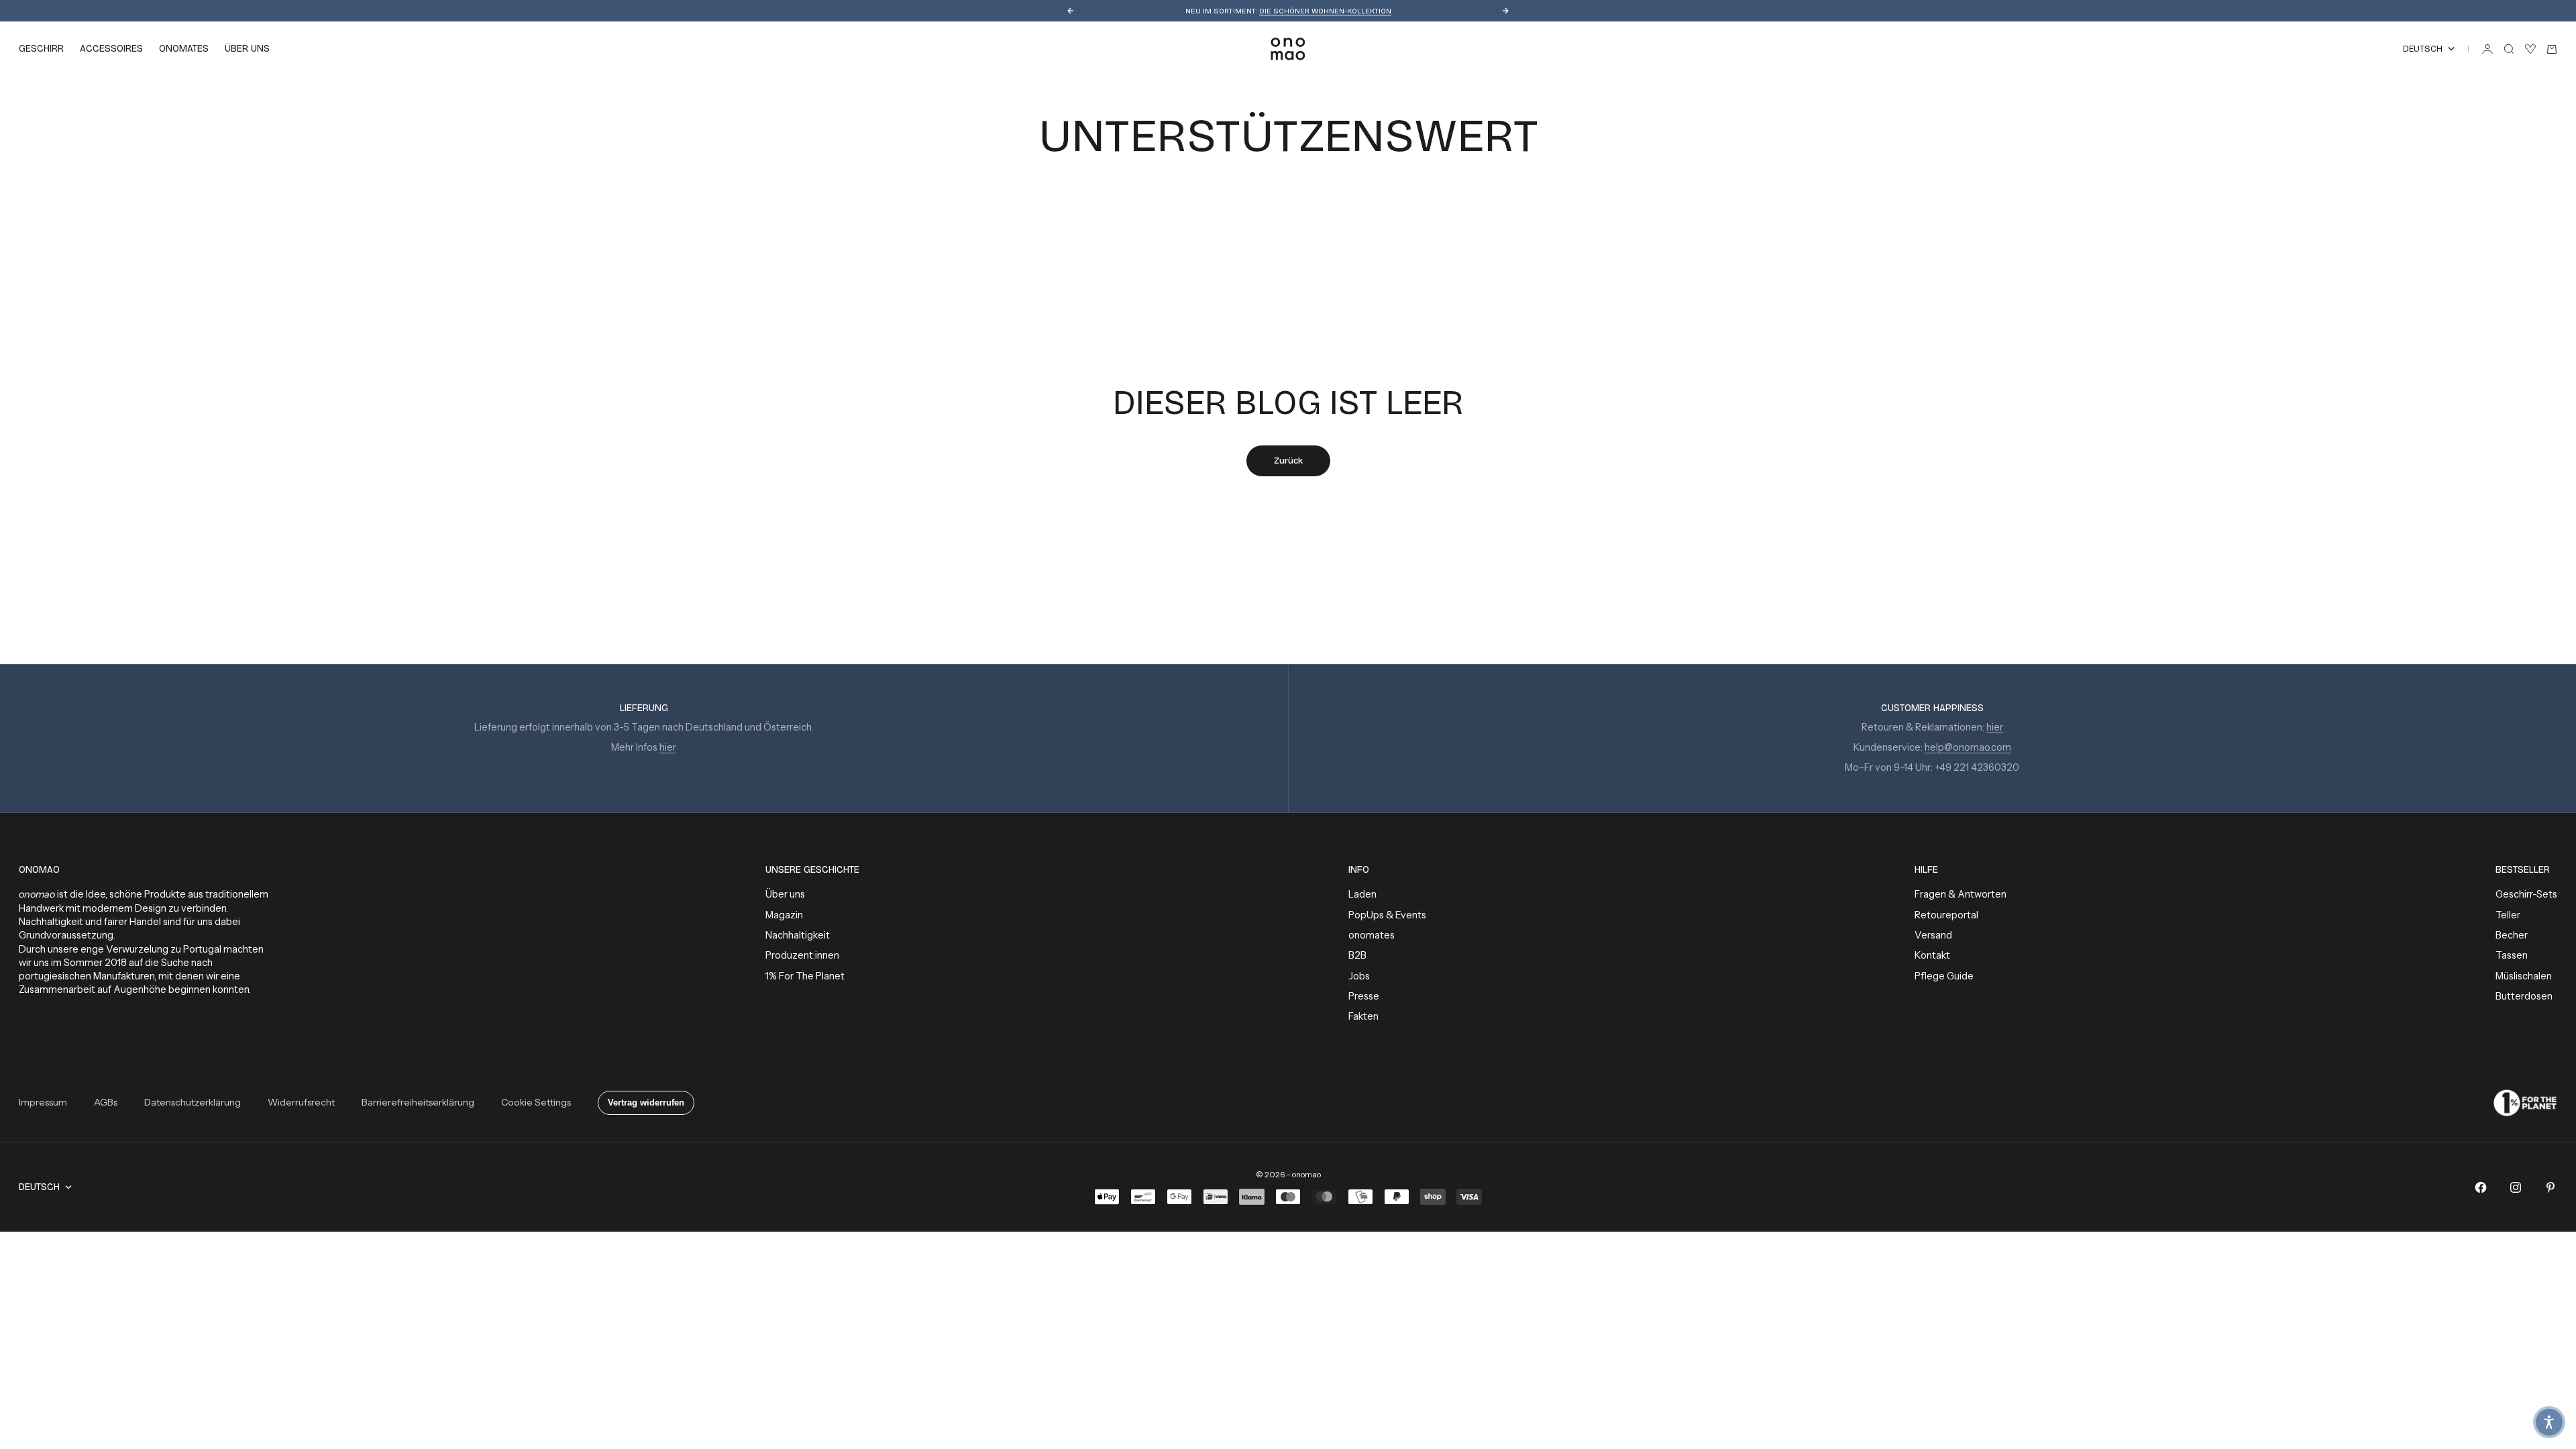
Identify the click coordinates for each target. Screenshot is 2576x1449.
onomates (184, 49)
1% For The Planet (805, 976)
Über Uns (247, 49)
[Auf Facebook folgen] (2481, 1187)
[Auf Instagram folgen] (2516, 1187)
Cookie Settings (536, 1102)
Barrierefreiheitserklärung (418, 1102)
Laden (1362, 894)
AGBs (106, 1102)
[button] (2549, 1422)
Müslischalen (2524, 976)
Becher (2512, 935)
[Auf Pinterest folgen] (2551, 1187)
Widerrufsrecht (301, 1102)
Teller (2508, 915)
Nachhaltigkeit (798, 935)
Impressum (43, 1102)
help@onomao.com (1968, 747)
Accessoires (111, 49)
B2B (1357, 955)
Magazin (784, 915)
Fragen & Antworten (1961, 894)
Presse (1364, 996)
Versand (1933, 935)
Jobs (1359, 976)
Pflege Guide (1944, 976)
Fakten (1363, 1016)
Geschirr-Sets (2526, 894)
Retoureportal (1946, 915)
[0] (2530, 49)
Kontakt (1932, 955)
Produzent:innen (802, 955)
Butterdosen (2524, 996)
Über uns (785, 894)
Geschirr (41, 49)
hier (668, 747)
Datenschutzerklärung (193, 1102)
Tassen (2512, 955)
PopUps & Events (1387, 915)
